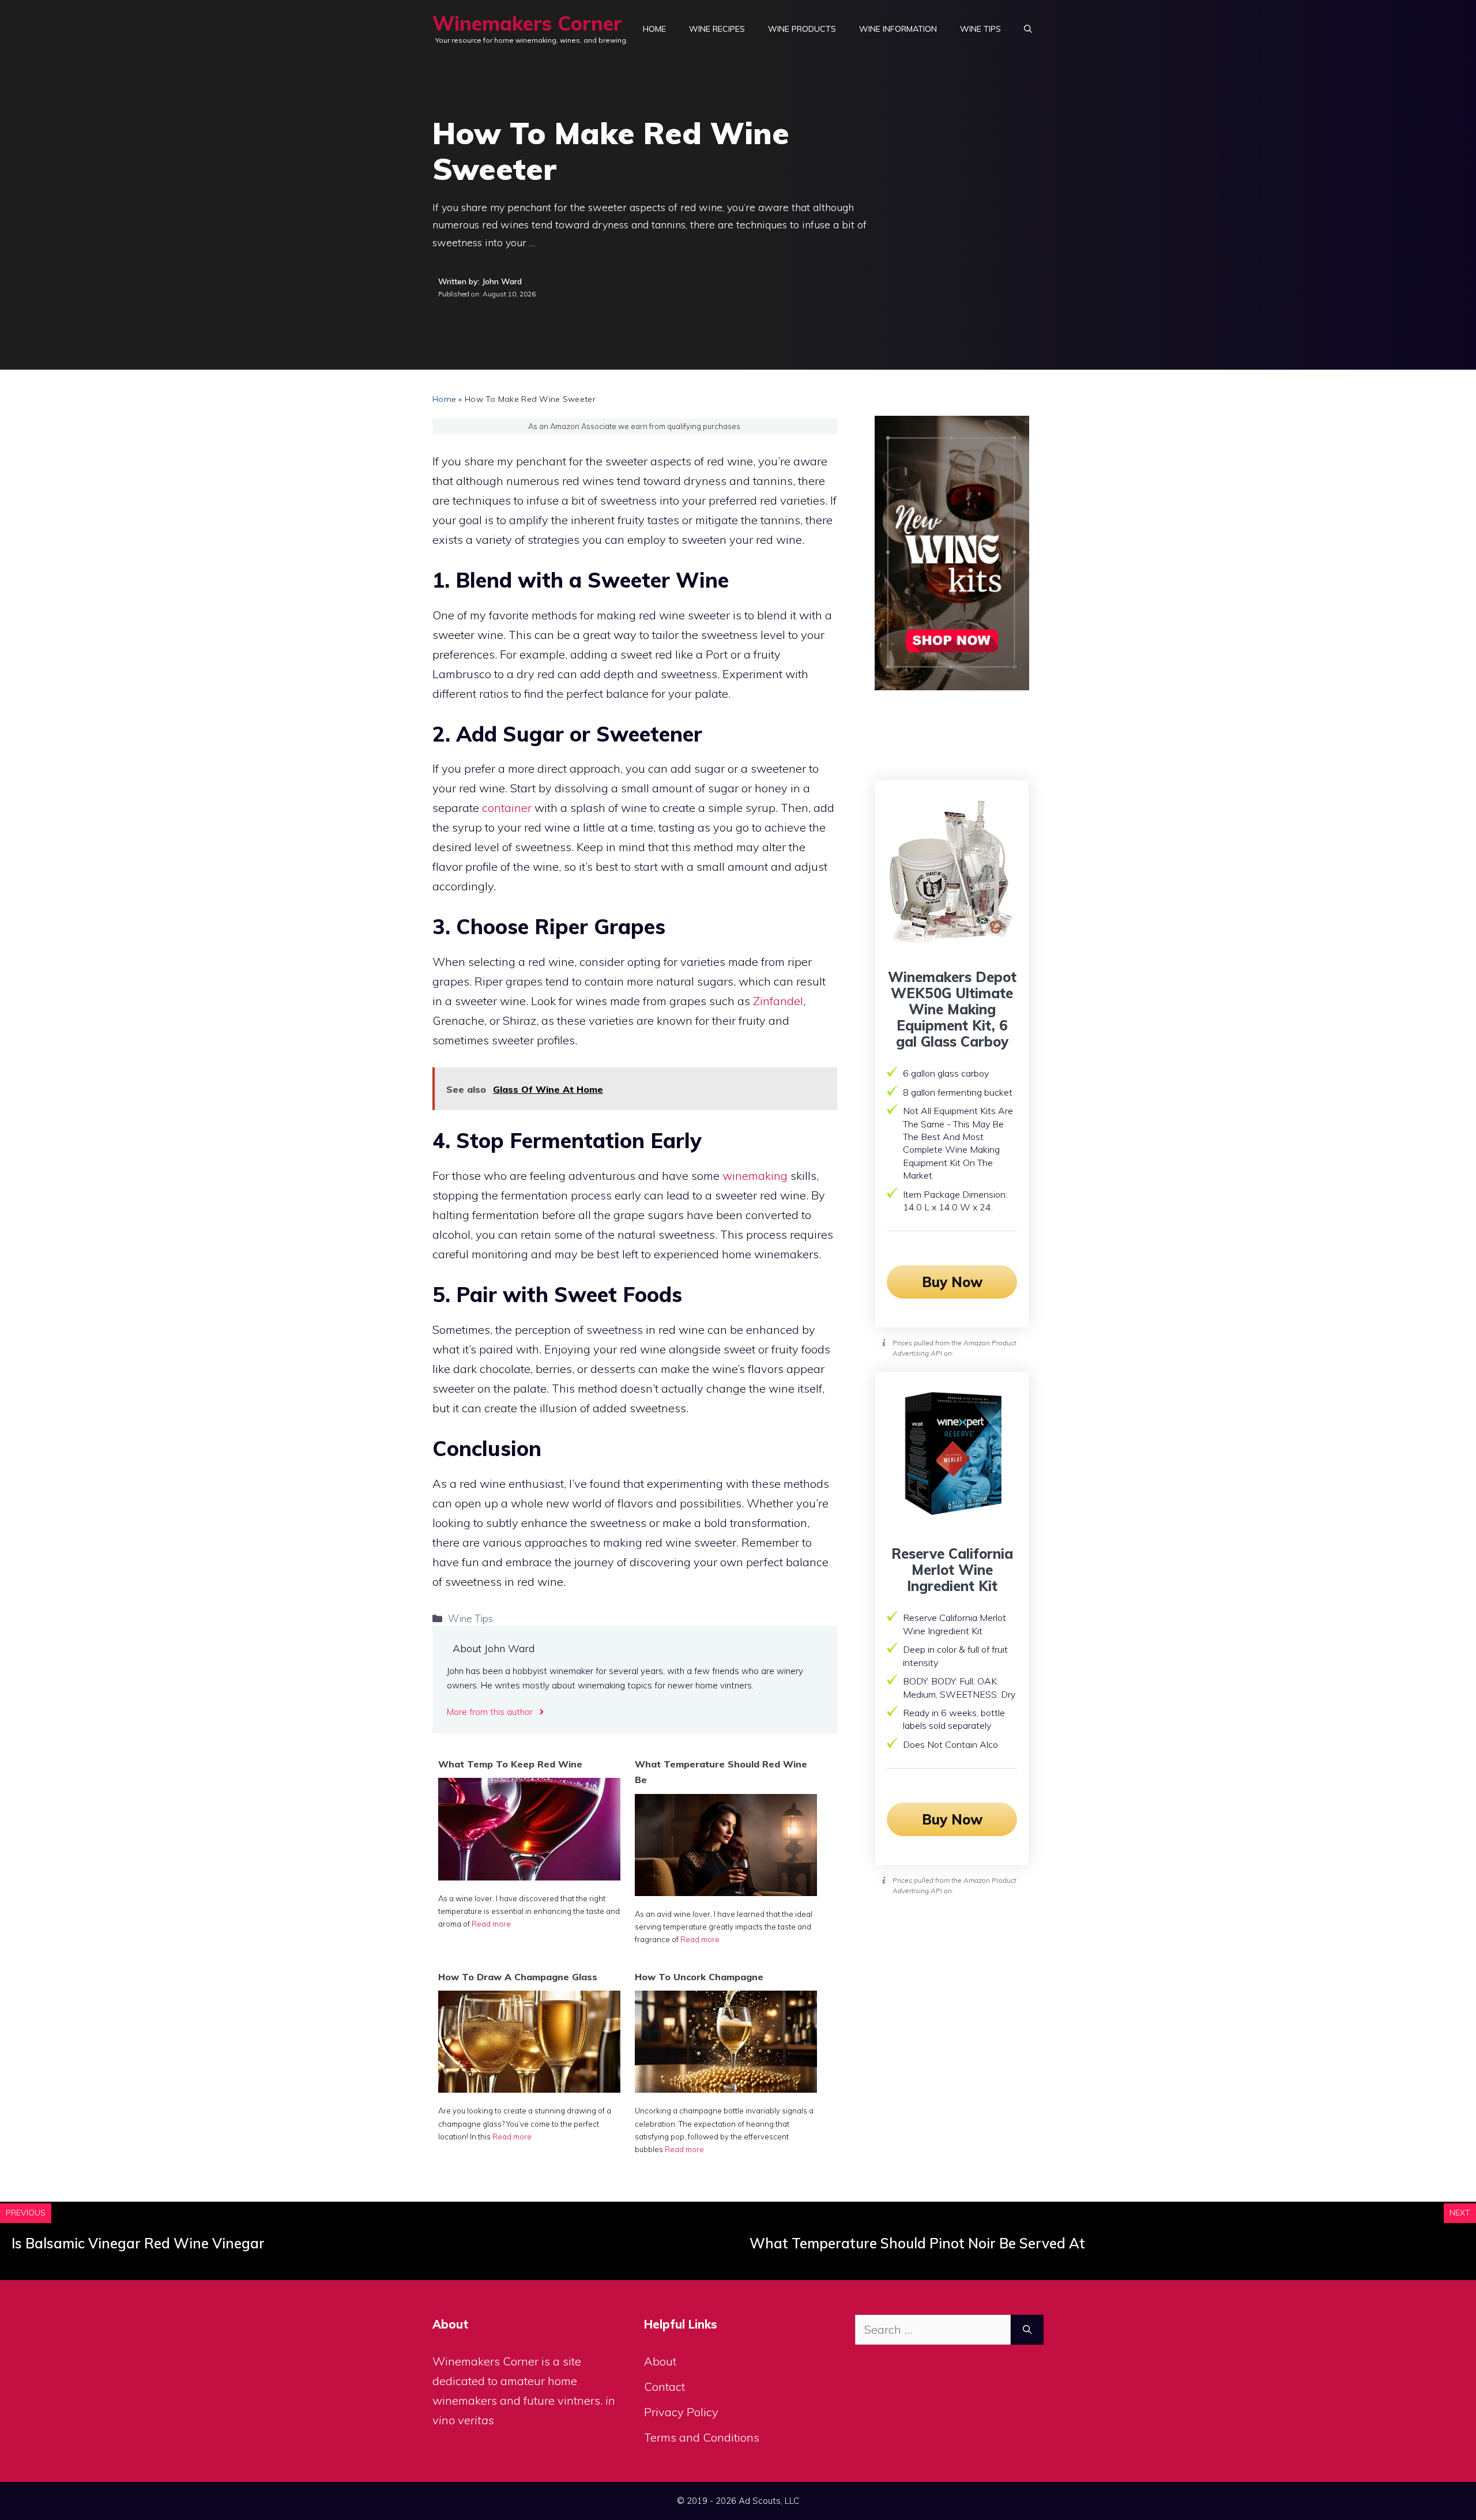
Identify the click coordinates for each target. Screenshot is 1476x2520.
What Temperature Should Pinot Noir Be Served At (917, 2243)
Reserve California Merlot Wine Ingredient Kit (952, 1570)
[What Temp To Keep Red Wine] (529, 1876)
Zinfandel (778, 1001)
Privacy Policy (681, 2412)
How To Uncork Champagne (699, 1977)
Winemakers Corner (527, 23)
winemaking (755, 1176)
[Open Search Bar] (1028, 29)
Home (654, 29)
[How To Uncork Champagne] (726, 2088)
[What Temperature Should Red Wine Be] (726, 1892)
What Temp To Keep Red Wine (510, 1764)
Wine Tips (980, 29)
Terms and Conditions (702, 2437)
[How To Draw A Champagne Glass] (529, 2088)
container (507, 808)
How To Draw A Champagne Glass (518, 1977)
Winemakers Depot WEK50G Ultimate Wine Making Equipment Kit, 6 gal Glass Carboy (952, 1009)
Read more (491, 1924)
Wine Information (898, 29)
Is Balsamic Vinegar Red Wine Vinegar (138, 2243)
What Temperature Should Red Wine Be (721, 1772)
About (660, 2361)
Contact (664, 2387)
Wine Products (802, 29)
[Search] (1027, 2330)
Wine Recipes (717, 29)
